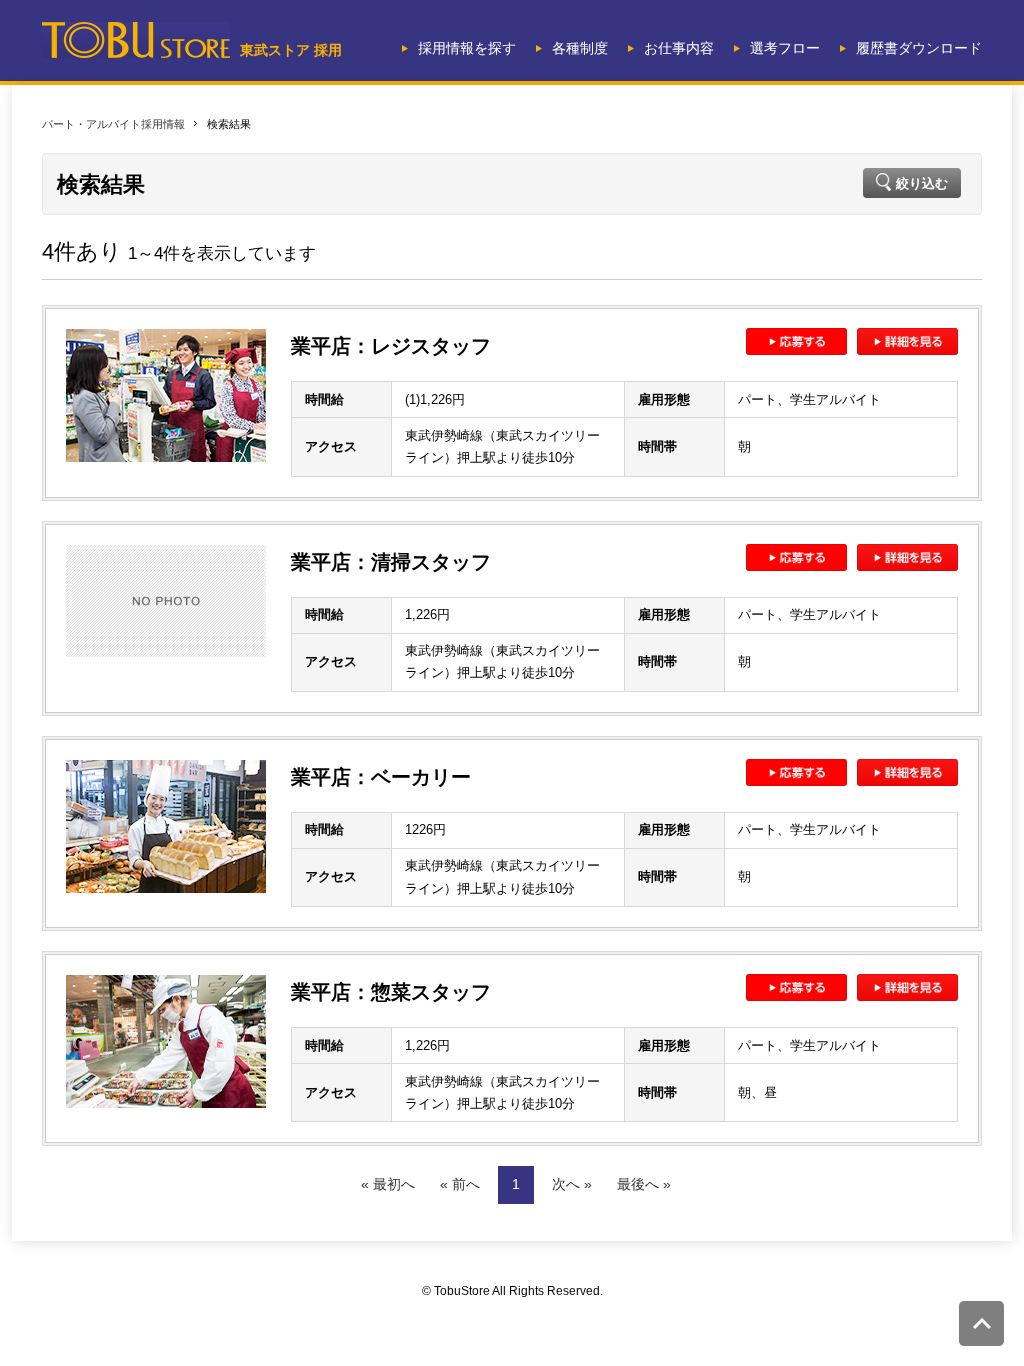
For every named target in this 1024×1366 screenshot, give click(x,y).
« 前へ (460, 1184)
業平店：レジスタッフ (391, 346)
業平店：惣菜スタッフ (391, 992)
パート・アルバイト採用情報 (113, 124)
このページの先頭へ (981, 1323)
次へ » (572, 1184)
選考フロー (785, 48)
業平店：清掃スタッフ (391, 562)
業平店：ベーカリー (381, 777)
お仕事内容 (679, 48)
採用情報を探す (467, 48)
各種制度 (580, 48)
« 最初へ (388, 1184)
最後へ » (644, 1184)
